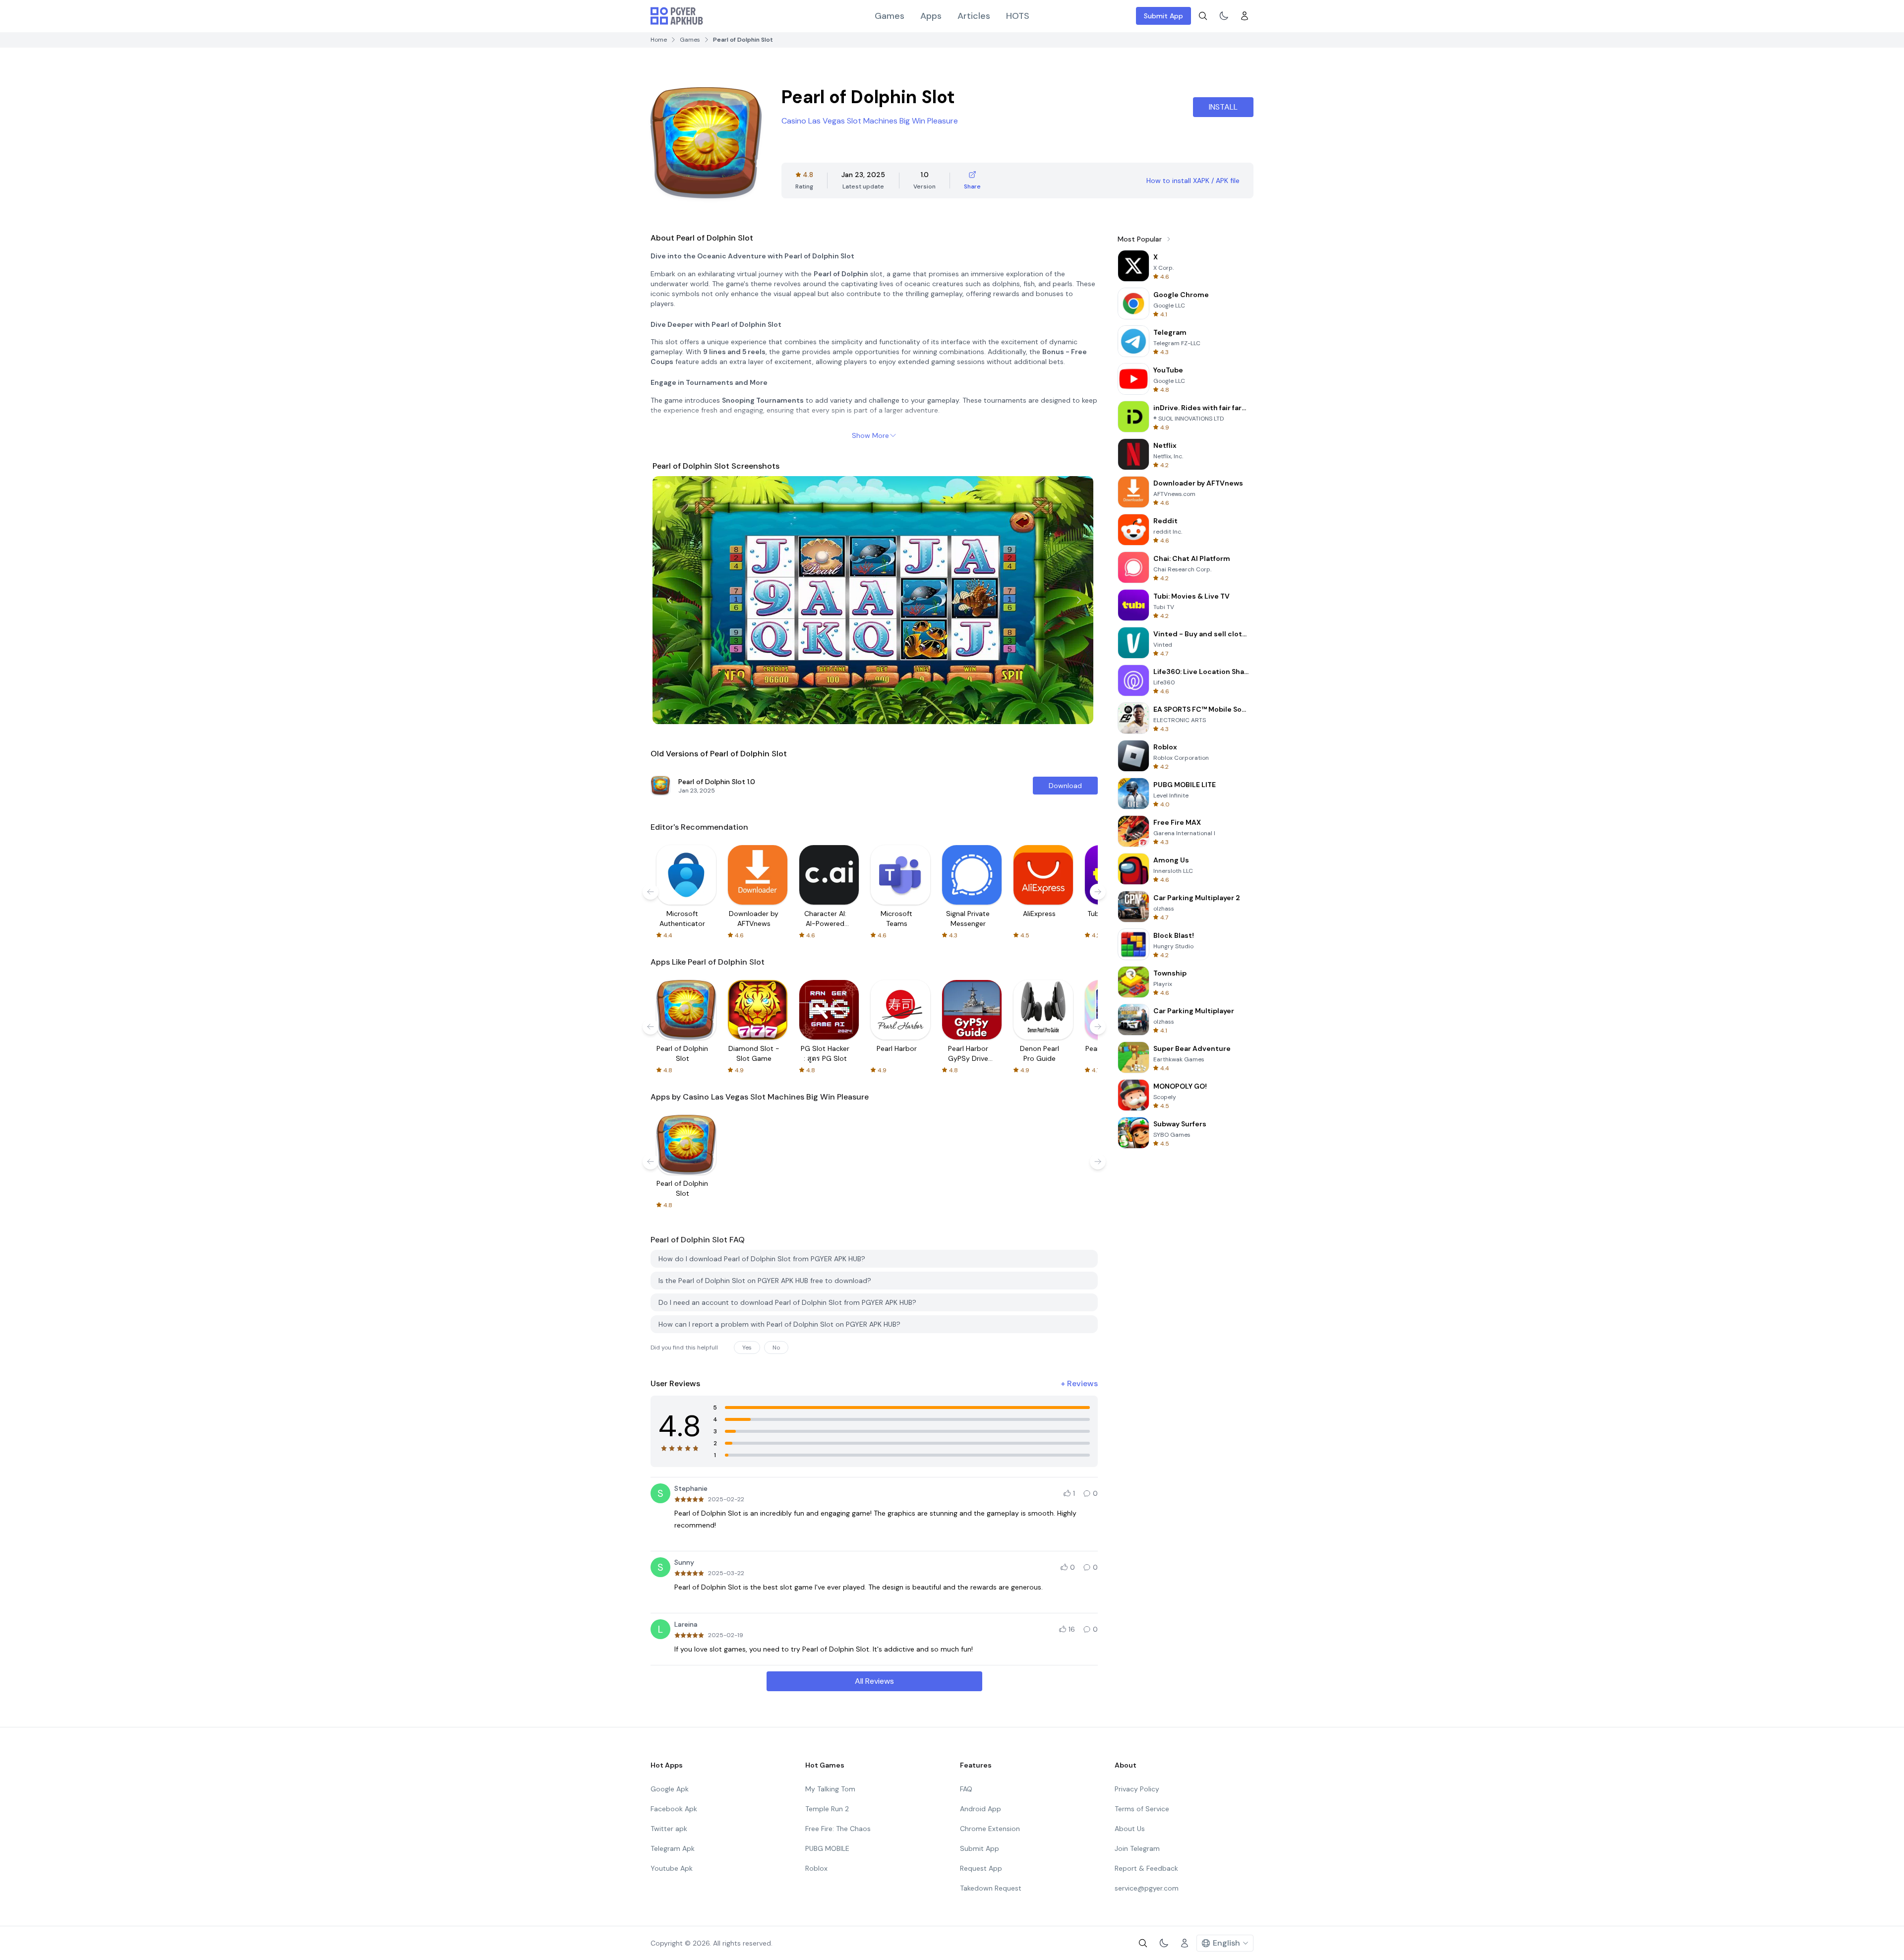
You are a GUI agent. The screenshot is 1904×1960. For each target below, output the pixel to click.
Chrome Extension (990, 1829)
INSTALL (1223, 107)
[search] (1203, 16)
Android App (981, 1809)
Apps (931, 16)
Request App (981, 1868)
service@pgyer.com (1147, 1888)
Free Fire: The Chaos (838, 1829)
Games (890, 16)
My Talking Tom (830, 1789)
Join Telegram (1137, 1848)
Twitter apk (669, 1829)
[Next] (1079, 600)
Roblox (816, 1868)
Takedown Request (991, 1888)
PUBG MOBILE (827, 1848)
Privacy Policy (1137, 1789)
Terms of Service (1142, 1809)
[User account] (1245, 16)
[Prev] (669, 600)
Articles (974, 16)
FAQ (966, 1789)
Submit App (1163, 16)
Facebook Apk (674, 1809)
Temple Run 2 (827, 1809)
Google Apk (670, 1789)
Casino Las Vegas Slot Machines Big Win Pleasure (870, 121)
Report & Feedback (1146, 1868)
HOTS (1018, 16)
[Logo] (677, 16)
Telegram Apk (673, 1848)
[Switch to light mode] (1224, 16)
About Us (1130, 1829)
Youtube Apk (672, 1868)
